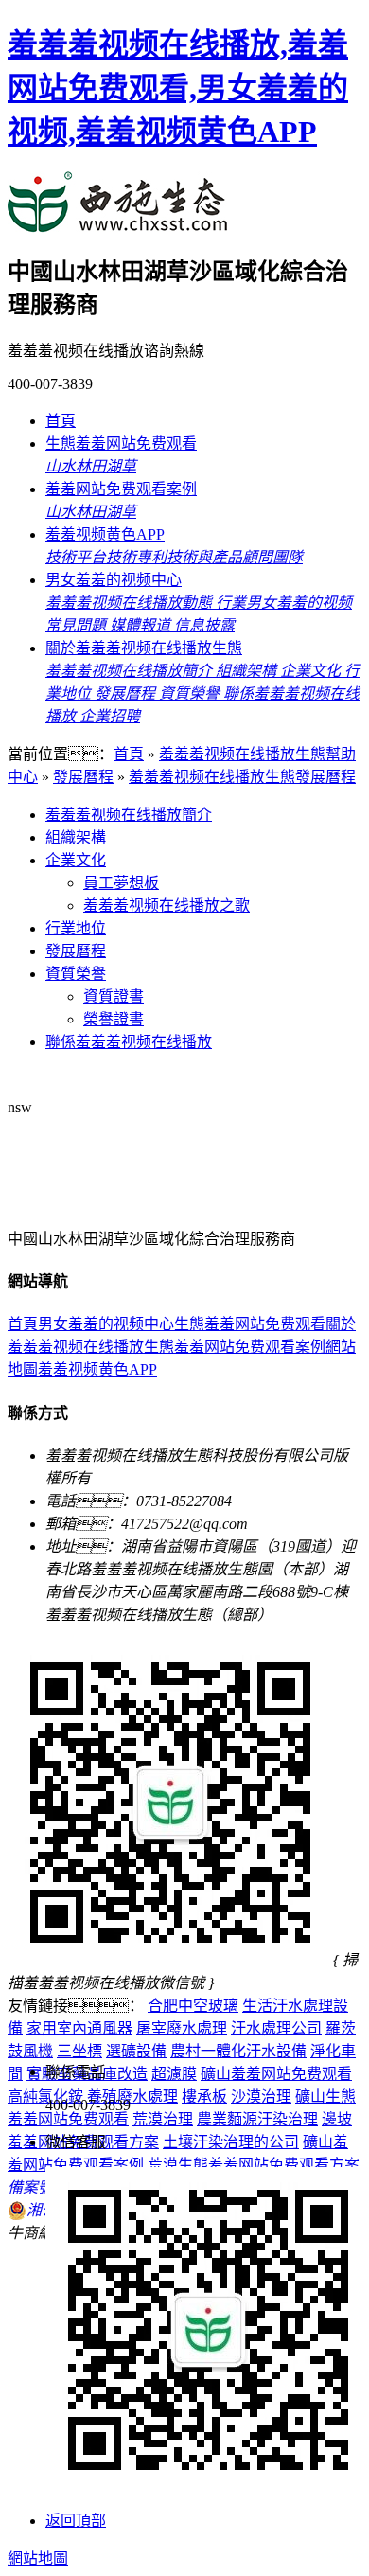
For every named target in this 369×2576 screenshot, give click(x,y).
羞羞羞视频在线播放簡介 (131, 671)
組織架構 (248, 671)
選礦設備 (136, 2051)
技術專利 (136, 557)
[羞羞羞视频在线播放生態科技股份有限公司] (118, 222)
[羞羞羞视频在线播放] (133, 1200)
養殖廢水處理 (132, 2096)
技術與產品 (204, 557)
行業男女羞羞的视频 (284, 603)
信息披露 (204, 625)
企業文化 (312, 671)
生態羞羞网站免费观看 (121, 444)
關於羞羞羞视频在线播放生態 (144, 648)
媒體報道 (142, 625)
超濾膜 (174, 2074)
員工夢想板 (121, 883)
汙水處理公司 (276, 2028)
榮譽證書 (114, 1019)
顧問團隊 (272, 557)
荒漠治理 (163, 2119)
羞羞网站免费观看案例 (121, 489)
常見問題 (78, 625)
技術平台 (76, 557)
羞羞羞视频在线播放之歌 (167, 906)
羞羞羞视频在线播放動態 (131, 603)
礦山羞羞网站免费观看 (276, 2074)
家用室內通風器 (79, 2028)
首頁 (61, 421)
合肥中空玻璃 (193, 2006)
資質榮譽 (191, 693)
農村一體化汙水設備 (238, 2051)
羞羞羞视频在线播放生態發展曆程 (242, 777)
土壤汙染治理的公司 (231, 2142)
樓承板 (204, 2096)
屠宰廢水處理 (182, 2028)
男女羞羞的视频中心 (114, 580)
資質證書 (114, 996)
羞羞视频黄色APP (105, 534)
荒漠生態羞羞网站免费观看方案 (254, 2165)
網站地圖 (38, 2558)
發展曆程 (127, 693)
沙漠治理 (261, 2096)
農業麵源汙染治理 (257, 2119)
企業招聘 (110, 716)
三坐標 (79, 2051)
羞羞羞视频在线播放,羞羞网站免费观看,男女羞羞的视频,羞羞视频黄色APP (178, 88)
